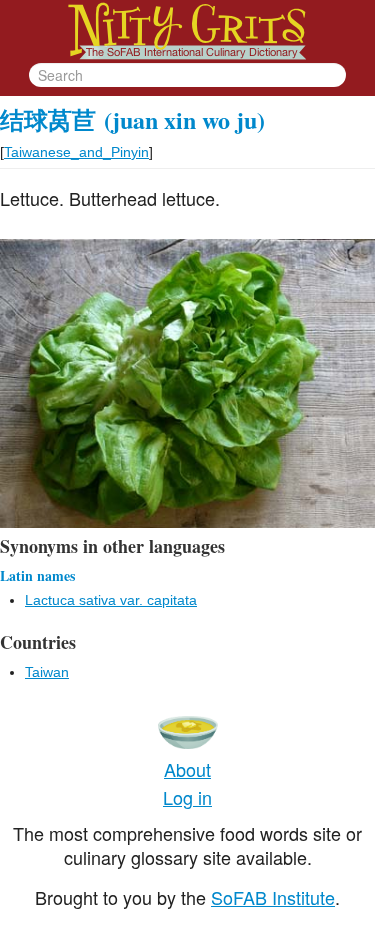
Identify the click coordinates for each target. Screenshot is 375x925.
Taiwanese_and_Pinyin (76, 152)
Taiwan (47, 672)
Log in (187, 797)
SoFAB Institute (273, 897)
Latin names (37, 575)
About (187, 769)
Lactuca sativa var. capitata (111, 600)
